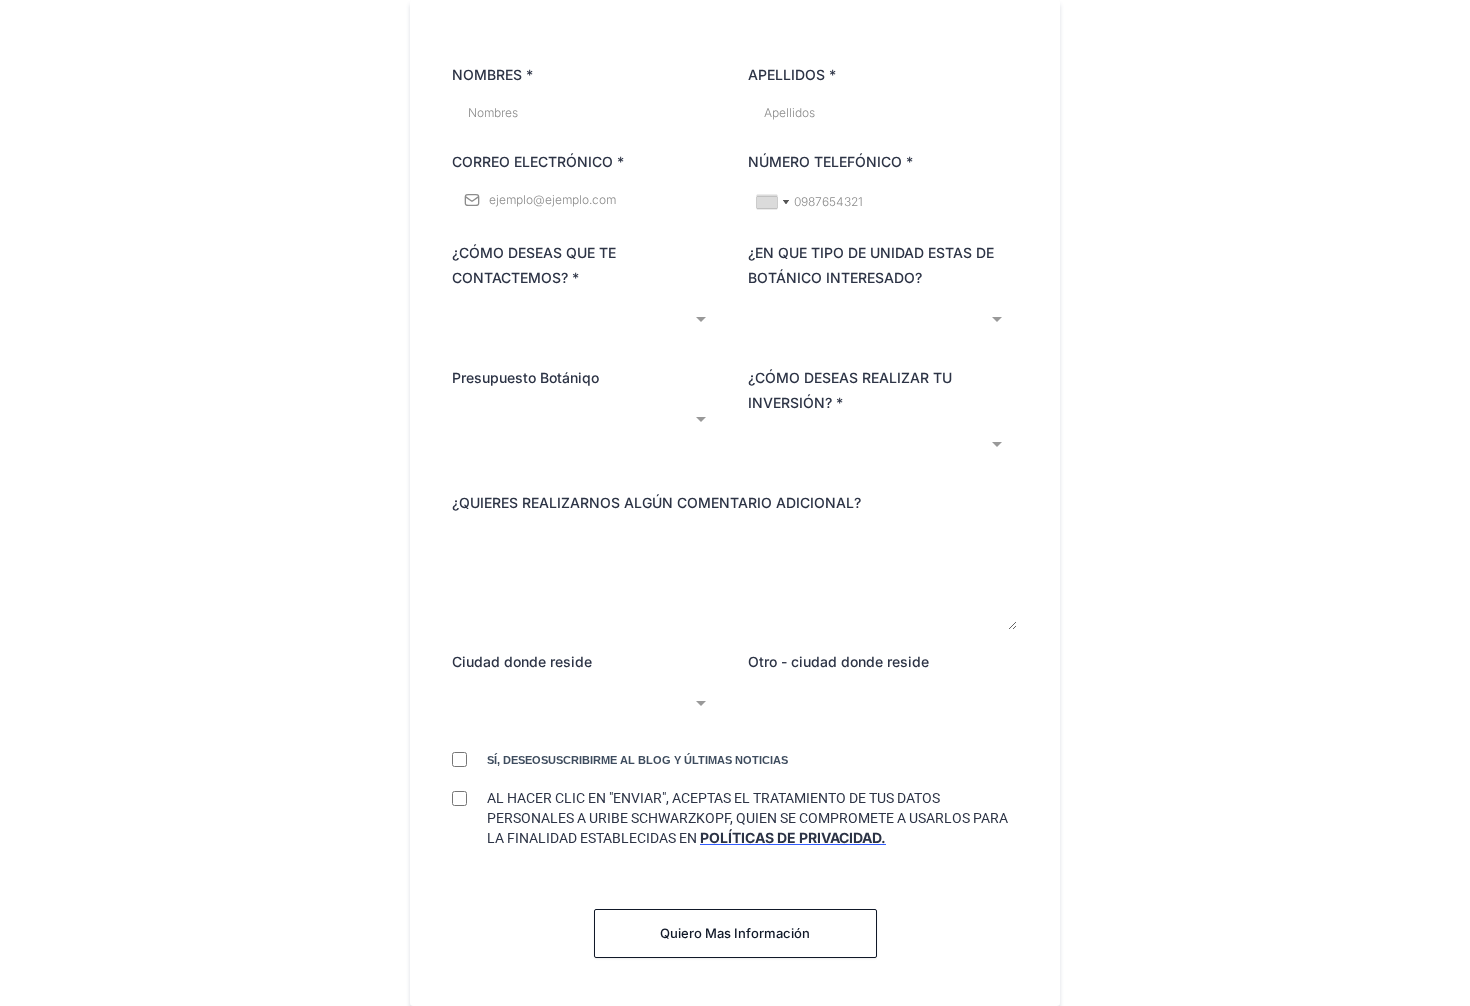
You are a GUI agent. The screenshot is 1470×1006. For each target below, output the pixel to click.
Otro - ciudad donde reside (838, 661)
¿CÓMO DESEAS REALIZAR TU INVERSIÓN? (850, 390)
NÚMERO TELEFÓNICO (830, 161)
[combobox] (772, 202)
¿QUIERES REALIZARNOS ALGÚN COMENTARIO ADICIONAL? (656, 502)
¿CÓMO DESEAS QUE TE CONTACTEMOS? (534, 265)
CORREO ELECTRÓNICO (538, 161)
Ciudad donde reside (522, 661)
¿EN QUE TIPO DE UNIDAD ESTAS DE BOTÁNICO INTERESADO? (871, 265)
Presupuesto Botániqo (525, 377)
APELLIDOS (792, 74)
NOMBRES (492, 74)
